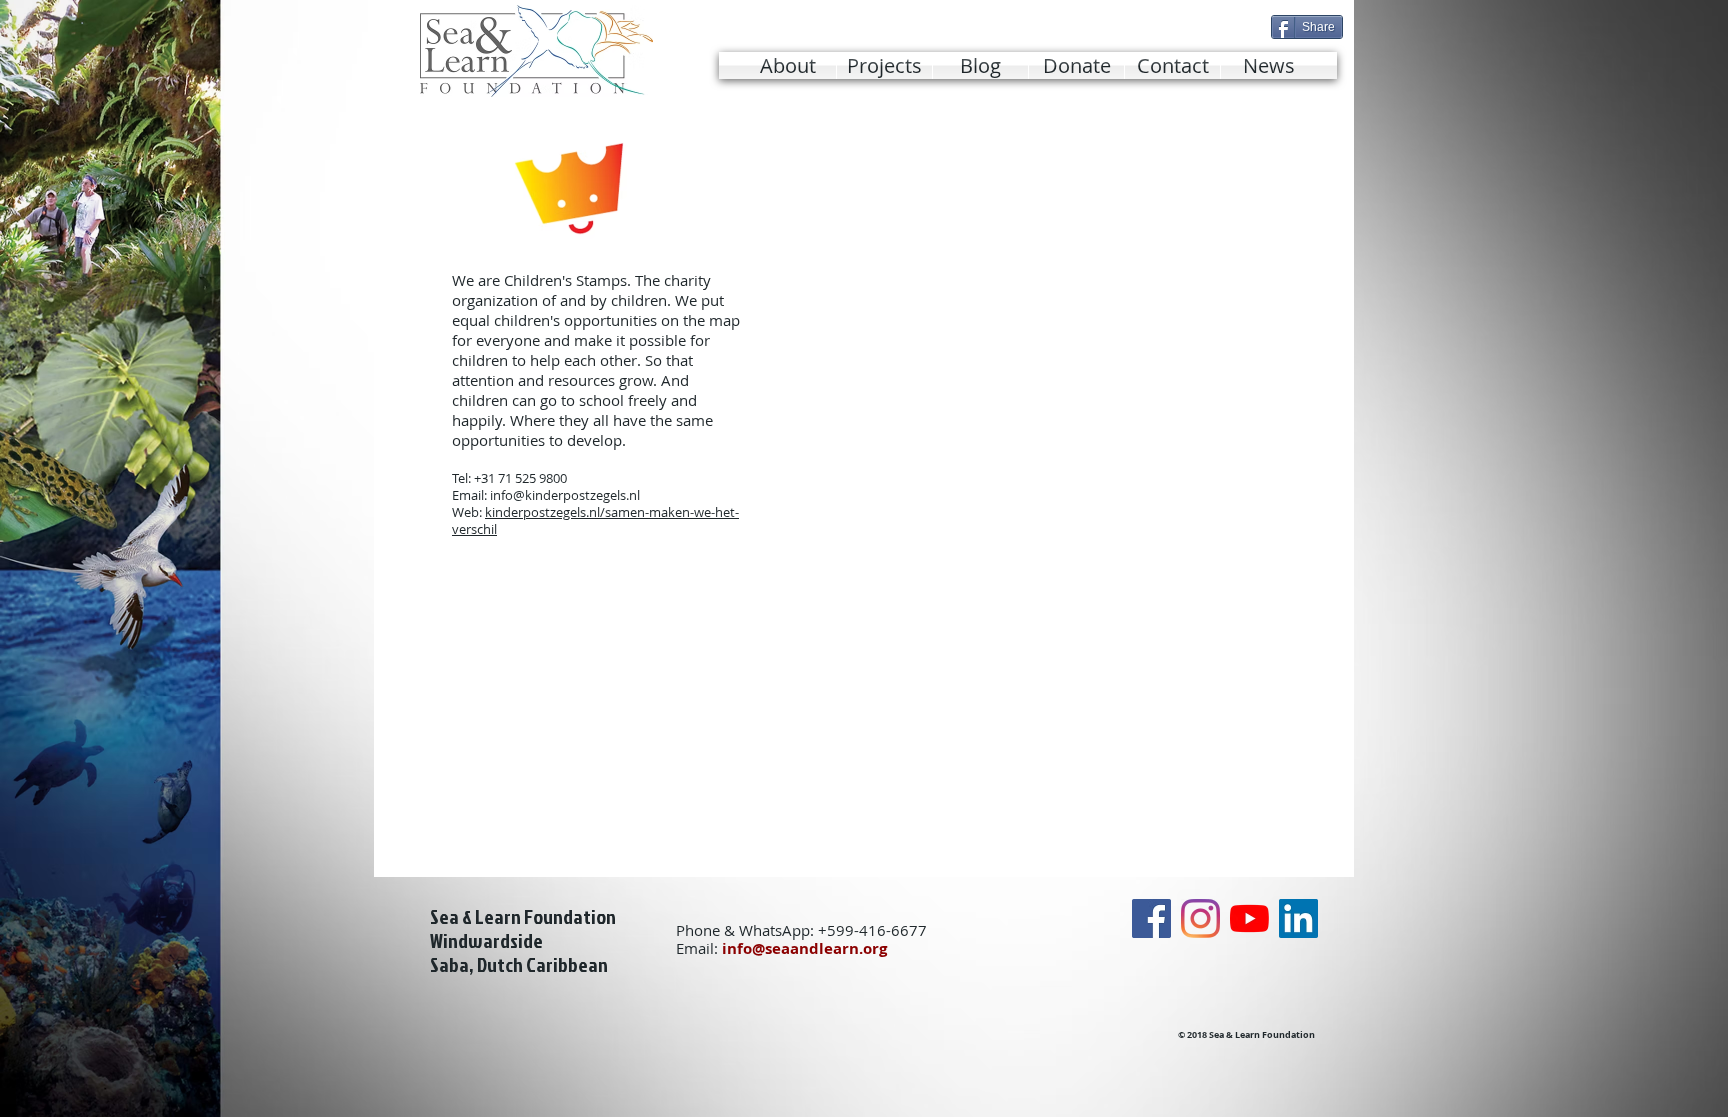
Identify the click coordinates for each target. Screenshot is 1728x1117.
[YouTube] (1249, 918)
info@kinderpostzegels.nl (565, 495)
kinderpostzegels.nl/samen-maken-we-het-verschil (595, 520)
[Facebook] (1151, 918)
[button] (884, 65)
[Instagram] (1200, 918)
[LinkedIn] (1298, 918)
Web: (468, 512)
